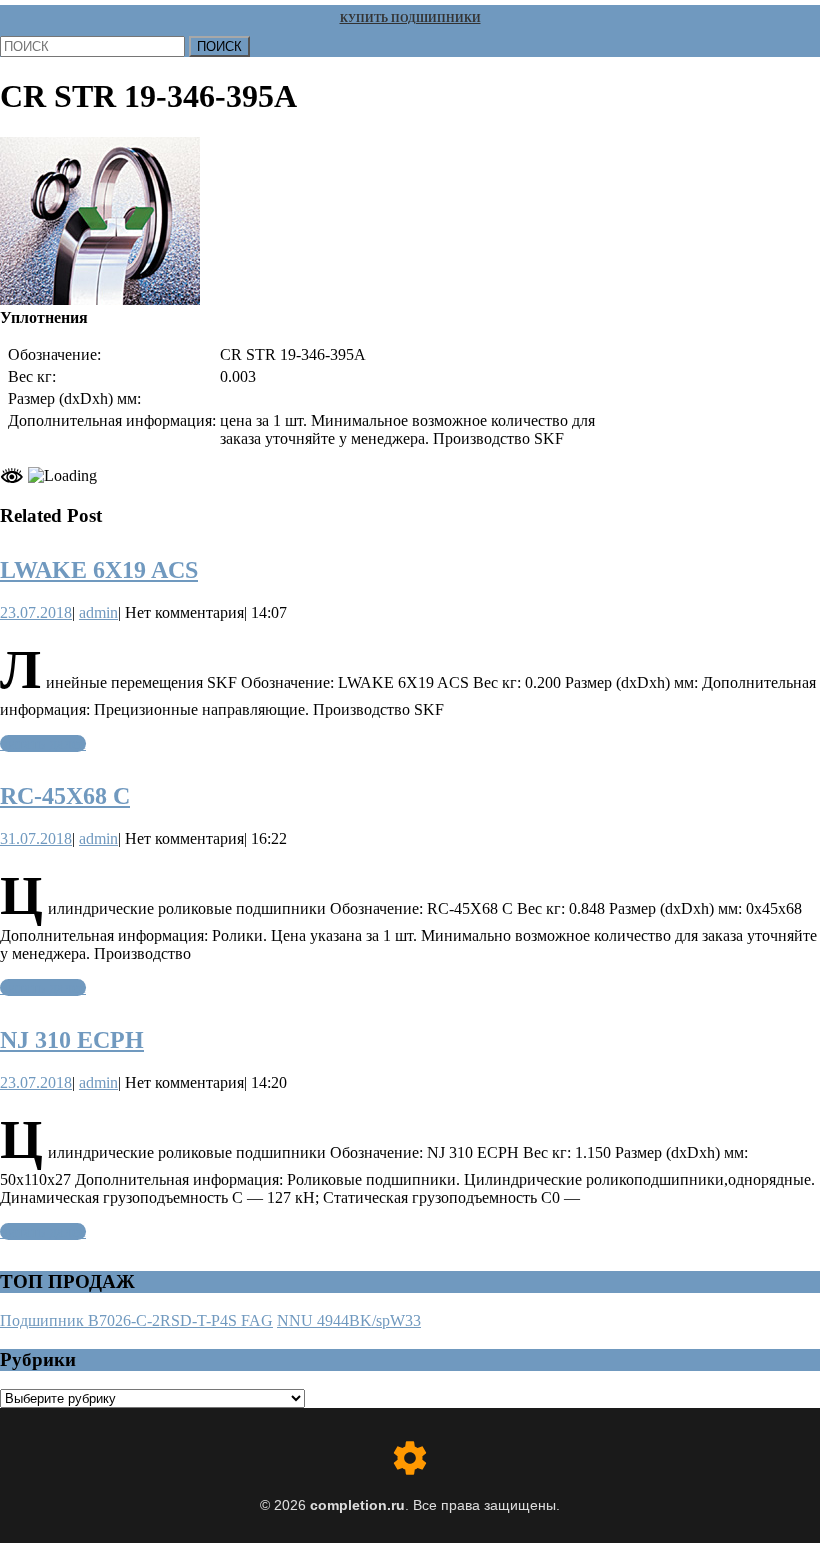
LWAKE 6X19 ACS (99, 570)
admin (98, 612)
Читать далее (43, 743)
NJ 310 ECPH (72, 1040)
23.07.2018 (36, 612)
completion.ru (357, 1505)
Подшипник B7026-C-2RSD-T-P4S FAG (136, 1320)
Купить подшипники (410, 18)
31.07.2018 (36, 838)
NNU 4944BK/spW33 (349, 1320)
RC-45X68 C (65, 796)
